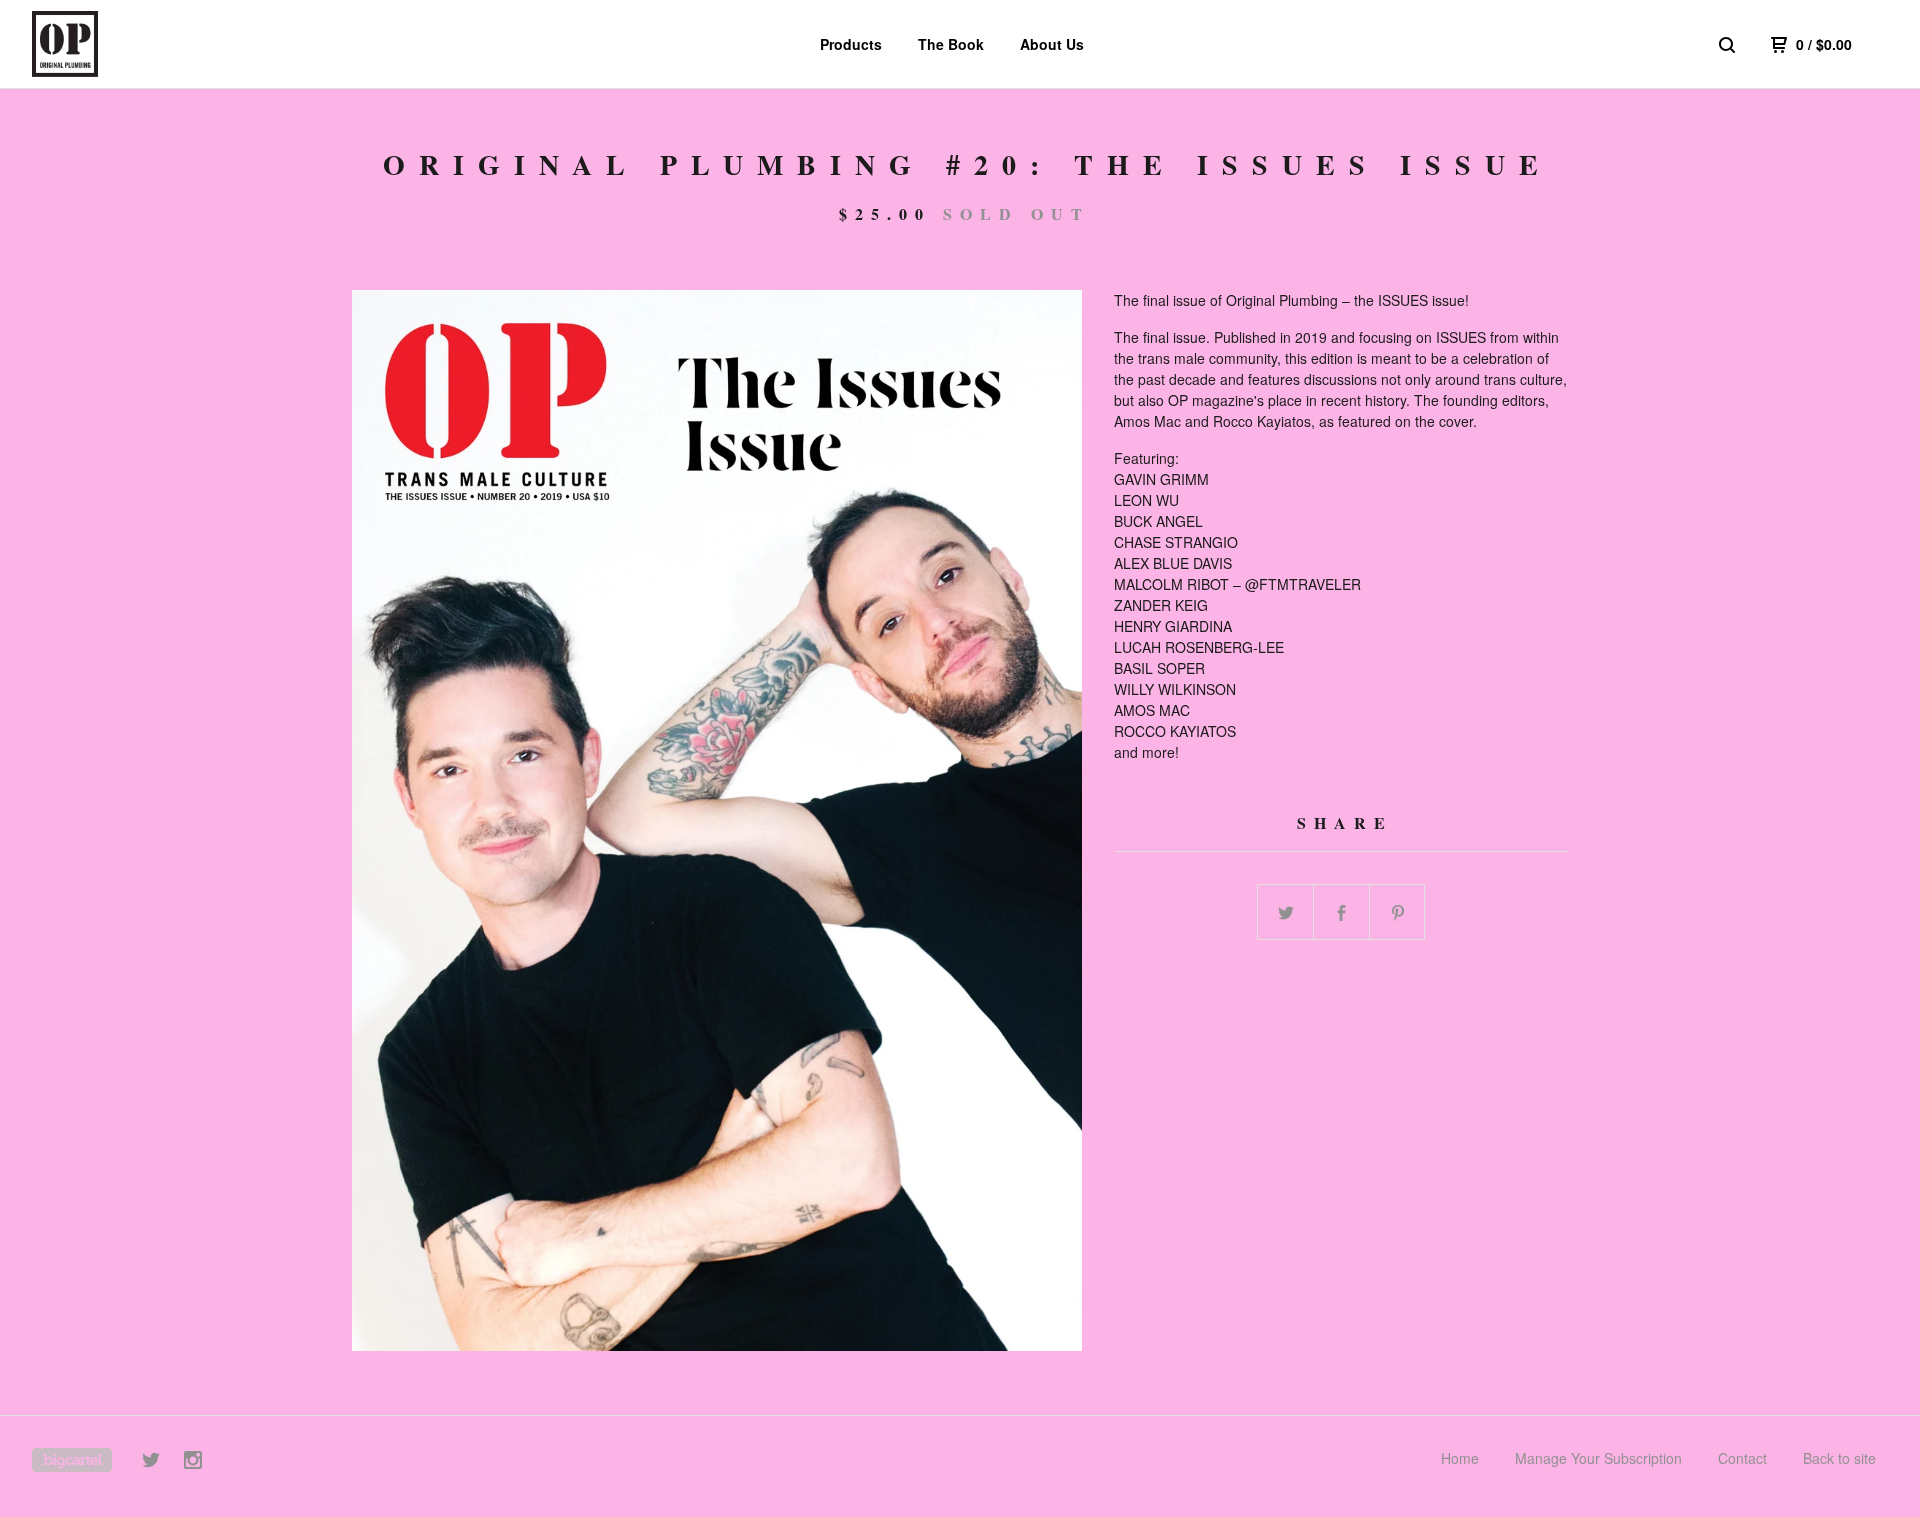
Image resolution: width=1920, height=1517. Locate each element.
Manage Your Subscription (1598, 1458)
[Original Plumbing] (136, 44)
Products (851, 44)
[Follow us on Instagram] (193, 1462)
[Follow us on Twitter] (151, 1462)
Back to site (1839, 1458)
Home (1460, 1458)
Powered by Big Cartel (72, 1460)
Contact (1742, 1458)
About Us (1052, 44)
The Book (951, 44)
